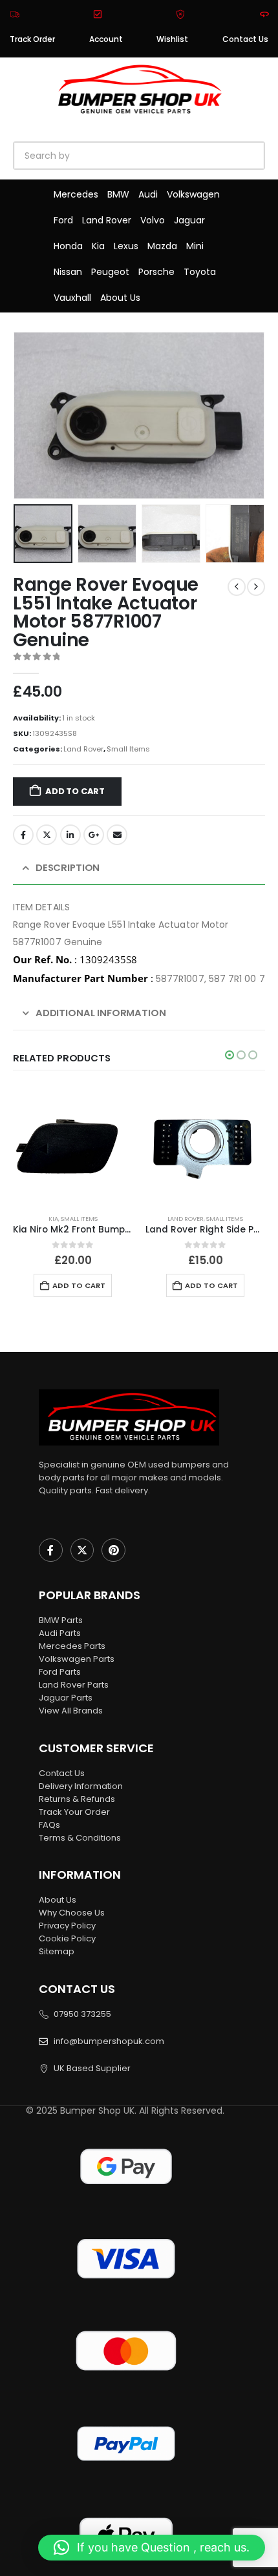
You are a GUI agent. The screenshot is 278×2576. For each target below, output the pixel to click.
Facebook (23, 835)
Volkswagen (193, 194)
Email (117, 835)
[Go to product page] (73, 1144)
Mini (195, 246)
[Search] (162, 156)
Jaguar (189, 220)
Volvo (153, 220)
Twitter (47, 835)
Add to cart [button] (79, 1285)
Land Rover (107, 220)
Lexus (126, 246)
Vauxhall (72, 298)
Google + (94, 835)
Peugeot (110, 272)
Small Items (128, 749)
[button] (29, 415)
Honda (68, 246)
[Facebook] (51, 1550)
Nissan (68, 272)
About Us (120, 298)
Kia (98, 246)
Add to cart (75, 791)
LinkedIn (70, 835)
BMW (118, 194)
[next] (256, 587)
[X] (82, 1550)
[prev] (237, 587)
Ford (63, 220)
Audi (148, 194)
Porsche (156, 272)
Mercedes (76, 194)
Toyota (200, 272)
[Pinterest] (113, 1550)
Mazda (162, 246)
